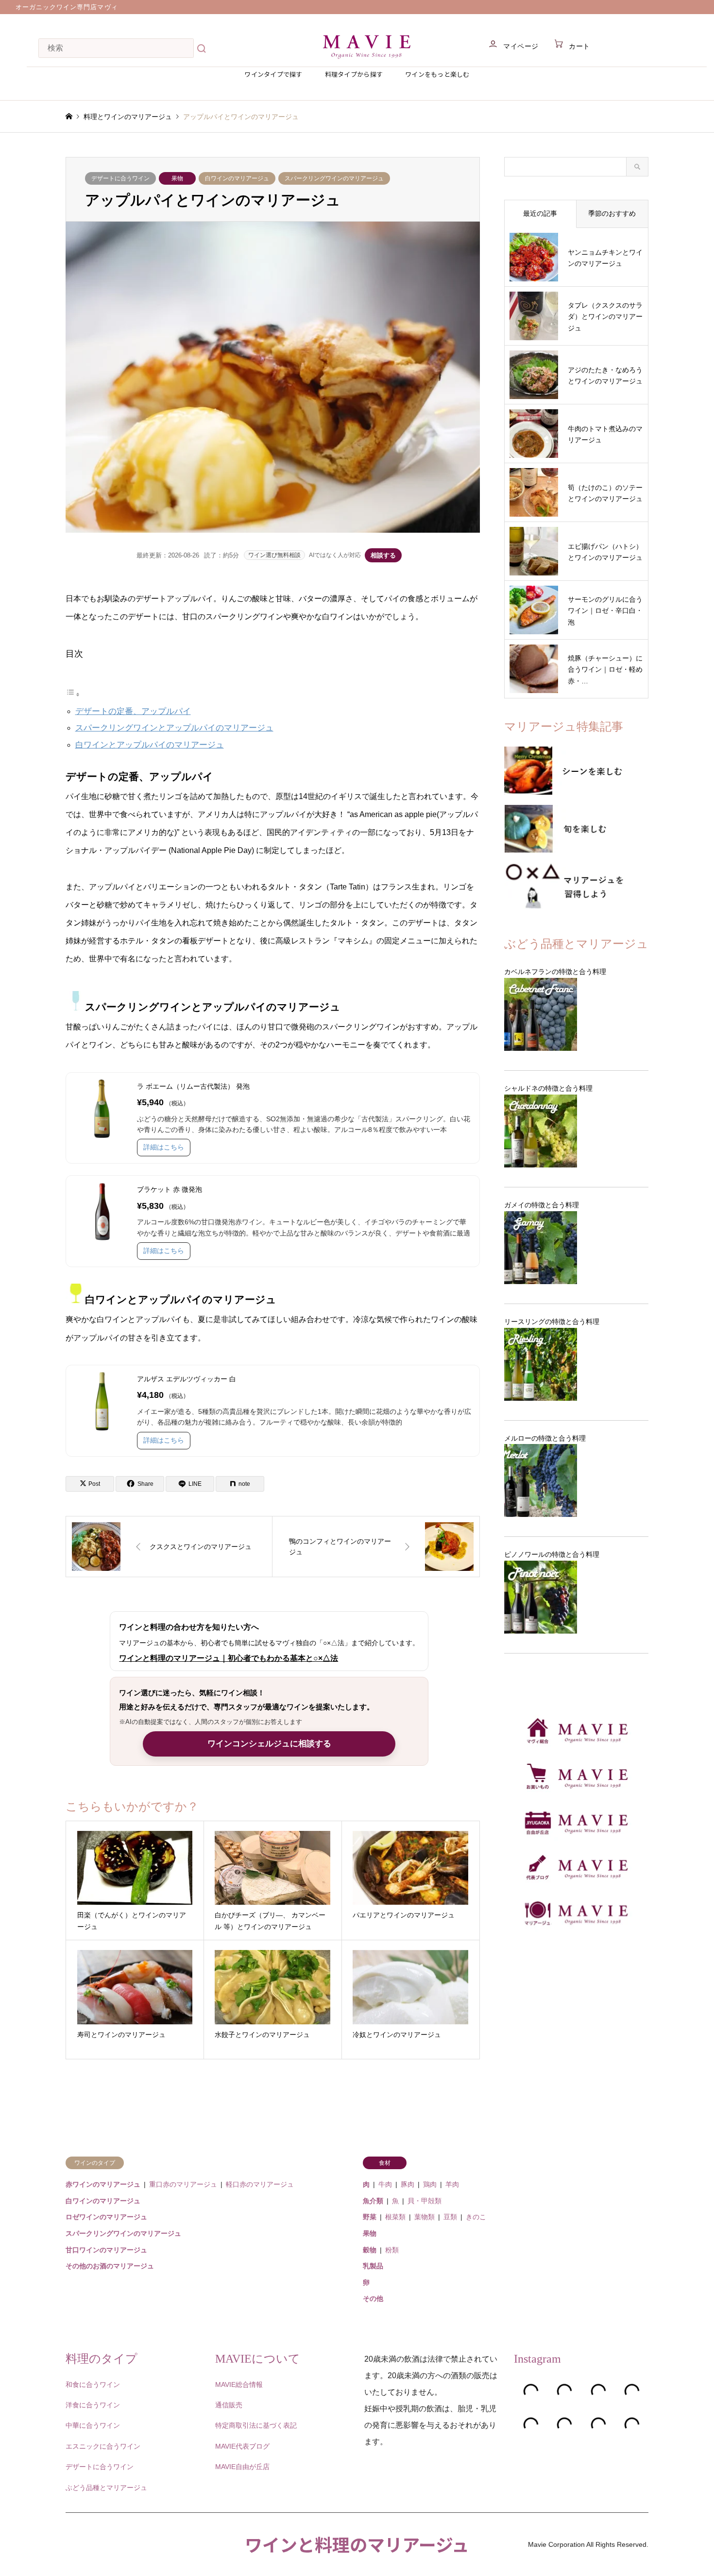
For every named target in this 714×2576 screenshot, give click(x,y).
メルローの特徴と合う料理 (545, 1438)
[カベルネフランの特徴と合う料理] (576, 1014)
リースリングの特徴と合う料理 (552, 1322)
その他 (373, 2298)
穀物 (370, 2250)
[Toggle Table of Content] (73, 695)
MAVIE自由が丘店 (242, 2467)
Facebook (82, 2544)
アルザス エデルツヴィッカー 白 (187, 1379)
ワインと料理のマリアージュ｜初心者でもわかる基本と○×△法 (229, 1658)
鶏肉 (430, 2184)
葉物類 (425, 2217)
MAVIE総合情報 (239, 2385)
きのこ (476, 2217)
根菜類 (395, 2217)
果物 (177, 178)
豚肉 (408, 2184)
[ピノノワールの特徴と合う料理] (576, 1597)
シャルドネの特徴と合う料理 (548, 1088)
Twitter (69, 2544)
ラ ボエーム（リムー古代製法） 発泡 (193, 1086)
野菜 (370, 2217)
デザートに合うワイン (120, 178)
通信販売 (229, 2405)
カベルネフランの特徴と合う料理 (555, 972)
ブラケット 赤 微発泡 (170, 1189)
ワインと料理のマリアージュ (357, 2544)
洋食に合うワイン (93, 2405)
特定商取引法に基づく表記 (256, 2425)
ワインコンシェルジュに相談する (269, 1744)
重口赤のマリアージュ (183, 2184)
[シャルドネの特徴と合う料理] (576, 1131)
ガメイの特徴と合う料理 (542, 1205)
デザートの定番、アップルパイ (133, 711)
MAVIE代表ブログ (242, 2446)
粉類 (392, 2250)
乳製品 (373, 2266)
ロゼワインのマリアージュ (106, 2217)
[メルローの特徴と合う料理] (576, 1480)
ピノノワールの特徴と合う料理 (552, 1554)
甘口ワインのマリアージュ (106, 2250)
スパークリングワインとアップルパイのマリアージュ (174, 728)
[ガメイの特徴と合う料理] (576, 1248)
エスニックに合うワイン (103, 2446)
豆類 (450, 2217)
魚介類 (373, 2201)
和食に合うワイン (93, 2385)
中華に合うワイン (93, 2425)
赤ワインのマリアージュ (103, 2184)
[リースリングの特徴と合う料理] (576, 1364)
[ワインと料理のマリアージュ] (367, 46)
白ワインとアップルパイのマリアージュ (150, 745)
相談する (383, 555)
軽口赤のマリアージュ (260, 2184)
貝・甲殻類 (425, 2201)
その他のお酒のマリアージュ (110, 2266)
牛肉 (385, 2184)
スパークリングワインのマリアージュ (334, 178)
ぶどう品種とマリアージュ (106, 2488)
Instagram (94, 2544)
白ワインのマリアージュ (237, 178)
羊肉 (452, 2184)
